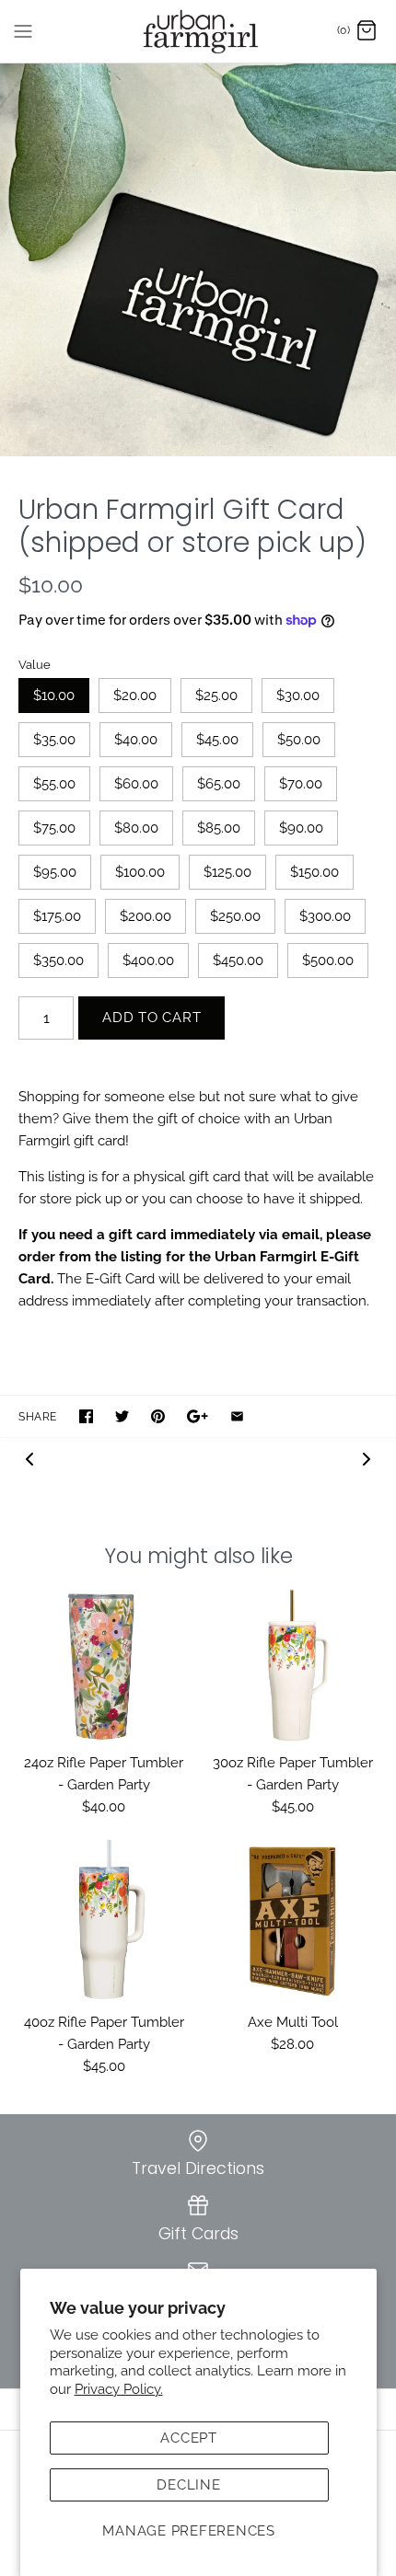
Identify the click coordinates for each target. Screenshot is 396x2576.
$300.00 (325, 916)
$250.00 (235, 916)
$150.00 (314, 872)
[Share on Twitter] (122, 1416)
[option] (198, 260)
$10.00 (54, 696)
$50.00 (299, 740)
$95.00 (55, 872)
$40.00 (136, 740)
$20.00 (135, 696)
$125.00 (227, 872)
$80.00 (136, 828)
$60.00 (136, 784)
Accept (189, 2438)
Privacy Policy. (119, 2389)
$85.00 (219, 828)
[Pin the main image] (158, 1416)
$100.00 (140, 872)
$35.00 (54, 740)
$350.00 (58, 960)
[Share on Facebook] (86, 1416)
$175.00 (57, 916)
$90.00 (301, 828)
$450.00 (238, 960)
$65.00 (219, 784)
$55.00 (54, 784)
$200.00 (146, 916)
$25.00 (216, 696)
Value (35, 665)
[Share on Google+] (198, 1416)
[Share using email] (237, 1416)
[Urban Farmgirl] (198, 31)
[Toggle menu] (23, 30)
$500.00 (328, 960)
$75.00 (54, 828)
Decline (188, 2485)
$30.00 (298, 696)
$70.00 (301, 784)
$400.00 (148, 960)
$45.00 (217, 740)
